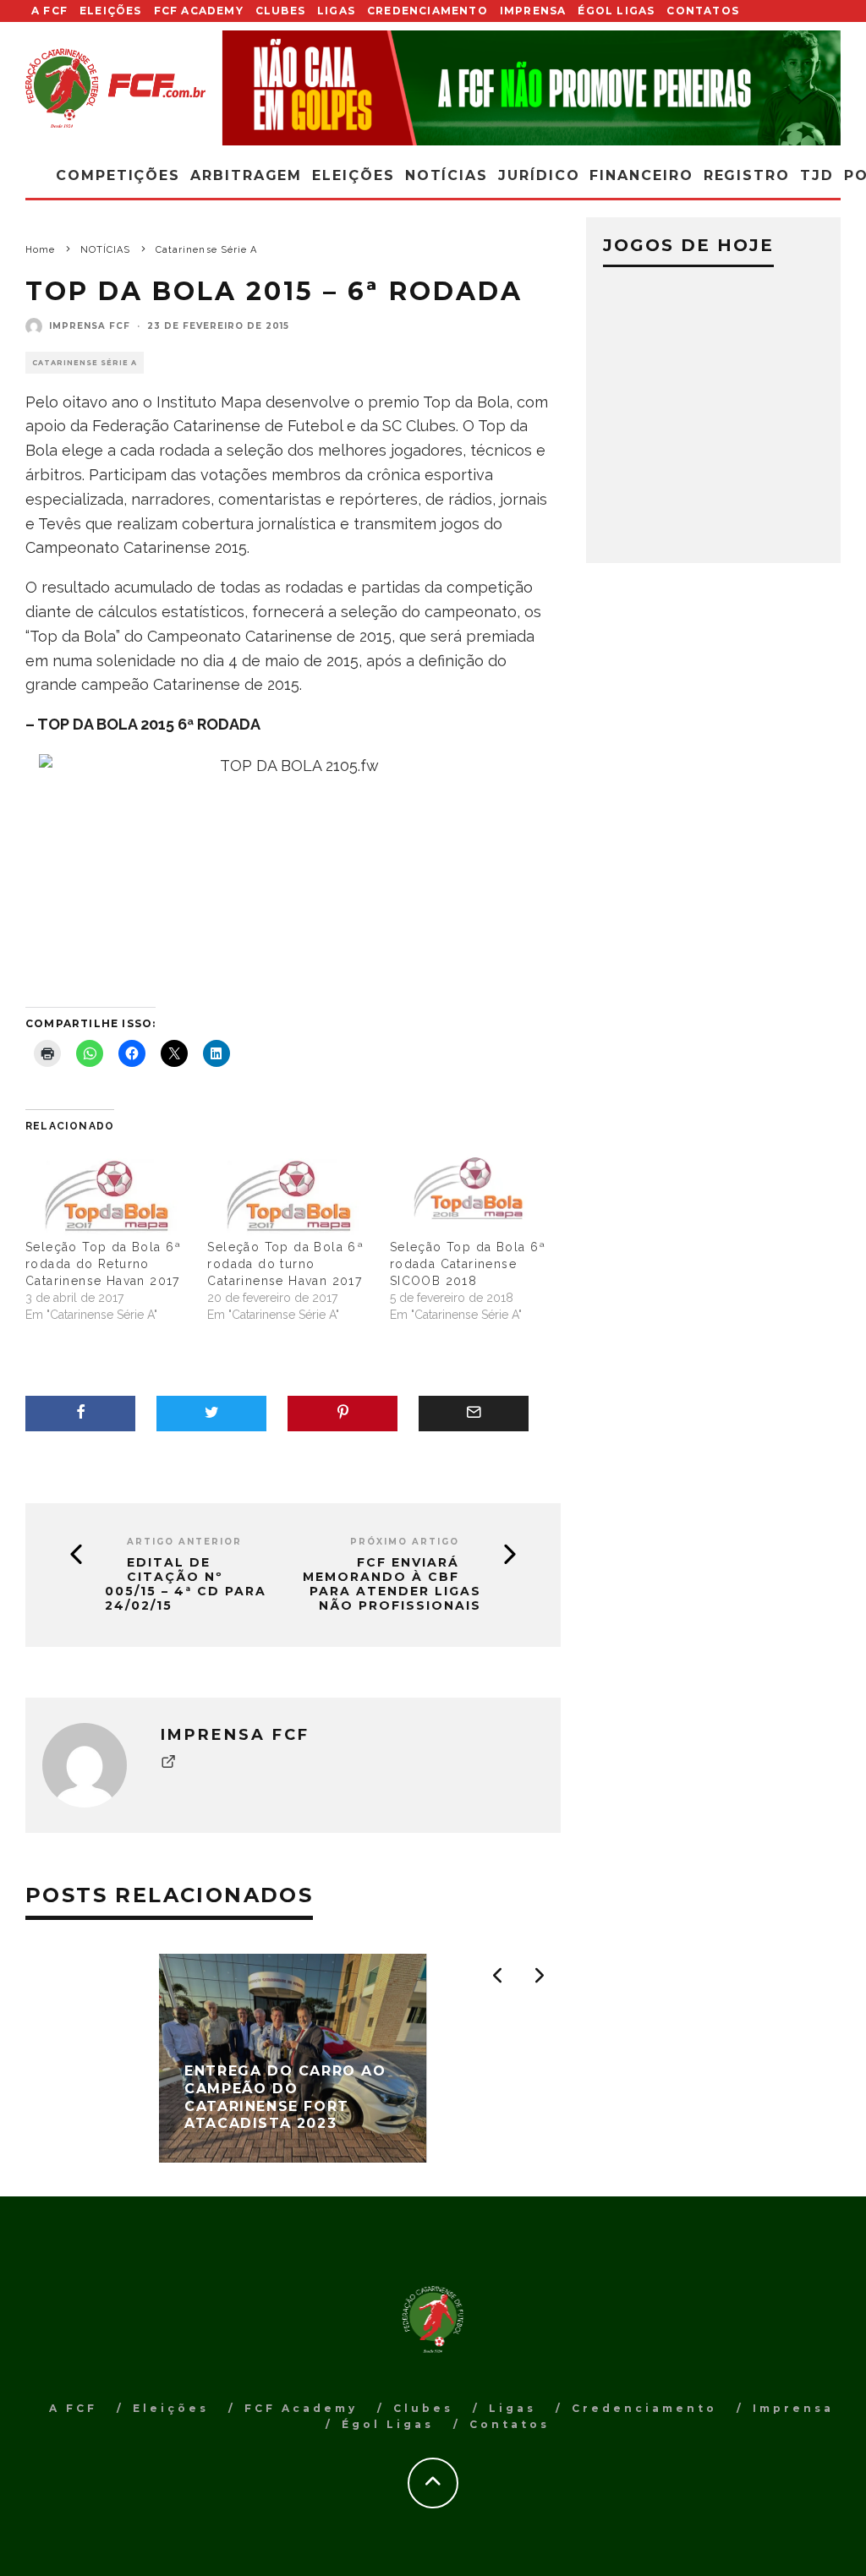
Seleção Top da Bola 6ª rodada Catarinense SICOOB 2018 (468, 1264)
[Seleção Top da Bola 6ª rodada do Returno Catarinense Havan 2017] (108, 1191)
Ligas (336, 11)
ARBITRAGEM (246, 175)
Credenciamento (428, 11)
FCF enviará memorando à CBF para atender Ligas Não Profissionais (392, 1584)
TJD (817, 175)
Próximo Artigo (405, 1542)
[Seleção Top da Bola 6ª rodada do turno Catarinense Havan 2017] (290, 1191)
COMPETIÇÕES (118, 175)
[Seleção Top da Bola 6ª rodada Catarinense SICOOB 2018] (472, 1191)
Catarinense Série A (85, 363)
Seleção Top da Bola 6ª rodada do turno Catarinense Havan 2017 (285, 1264)
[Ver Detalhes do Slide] (532, 88)
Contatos (703, 11)
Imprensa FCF (90, 326)
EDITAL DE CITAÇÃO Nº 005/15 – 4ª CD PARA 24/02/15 (186, 1584)
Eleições (111, 11)
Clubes (280, 11)
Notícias (447, 175)
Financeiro (641, 175)
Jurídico (539, 175)
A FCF (49, 11)
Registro (747, 175)
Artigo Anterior (184, 1542)
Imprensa (533, 11)
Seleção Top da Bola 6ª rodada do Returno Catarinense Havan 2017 (104, 1264)
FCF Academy (199, 11)
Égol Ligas (616, 11)
